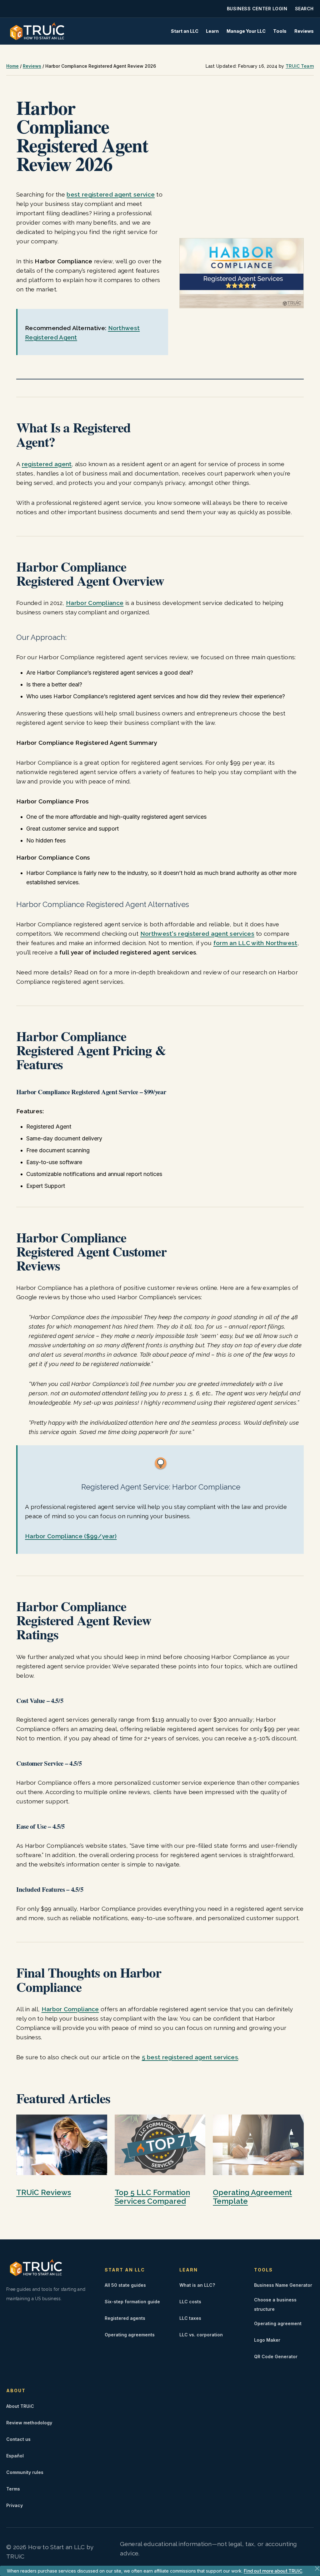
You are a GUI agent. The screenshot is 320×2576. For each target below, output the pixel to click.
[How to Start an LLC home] (37, 31)
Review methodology (29, 2423)
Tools (280, 31)
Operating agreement (278, 2323)
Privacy (15, 2505)
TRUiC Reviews (44, 2192)
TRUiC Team (300, 66)
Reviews (304, 31)
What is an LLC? (197, 2285)
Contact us (18, 2439)
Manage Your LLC (246, 31)
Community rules (25, 2472)
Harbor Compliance (95, 603)
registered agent (47, 464)
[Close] (317, 2569)
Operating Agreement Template (252, 2197)
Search (304, 9)
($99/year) (71, 1536)
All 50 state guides (125, 2285)
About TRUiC (20, 2406)
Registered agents (125, 2318)
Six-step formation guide (132, 2302)
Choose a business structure (275, 2304)
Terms (13, 2489)
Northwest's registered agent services (197, 934)
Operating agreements (130, 2335)
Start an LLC (185, 31)
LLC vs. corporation (201, 2335)
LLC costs (190, 2302)
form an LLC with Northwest (255, 943)
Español (15, 2456)
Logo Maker (267, 2340)
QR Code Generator (276, 2356)
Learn (212, 31)
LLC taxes (190, 2318)
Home (12, 66)
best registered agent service (111, 194)
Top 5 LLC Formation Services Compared (152, 2197)
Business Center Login (257, 9)
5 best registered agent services (190, 2057)
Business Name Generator (283, 2285)
